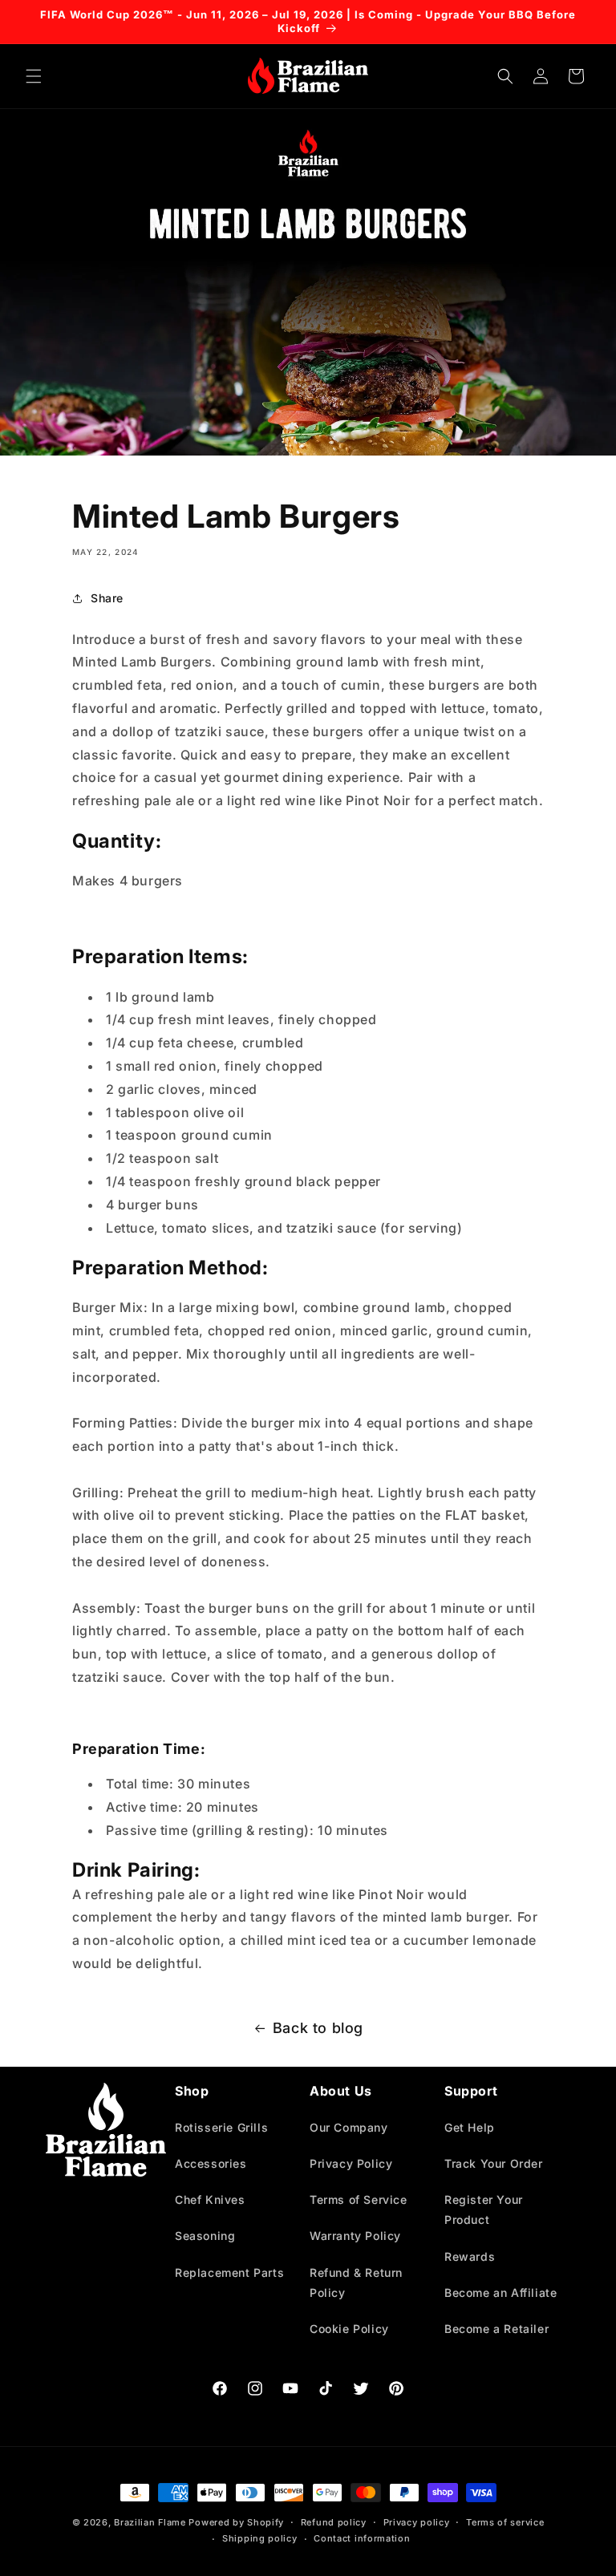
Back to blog (318, 2028)
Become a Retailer (496, 2329)
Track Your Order (494, 2163)
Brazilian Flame (150, 2522)
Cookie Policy (349, 2329)
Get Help (470, 2127)
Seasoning (205, 2236)
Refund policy (334, 2522)
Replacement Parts (229, 2272)
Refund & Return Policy (356, 2282)
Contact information (362, 2538)
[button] (34, 76)
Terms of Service (359, 2199)
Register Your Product (484, 2209)
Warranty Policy (355, 2236)
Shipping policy (260, 2538)
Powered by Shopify (236, 2522)
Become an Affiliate (500, 2292)
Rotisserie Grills (221, 2127)
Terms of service (505, 2522)
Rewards (470, 2256)
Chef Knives (210, 2199)
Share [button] (107, 598)
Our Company (349, 2127)
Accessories (211, 2163)
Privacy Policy (351, 2163)
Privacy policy (417, 2522)
